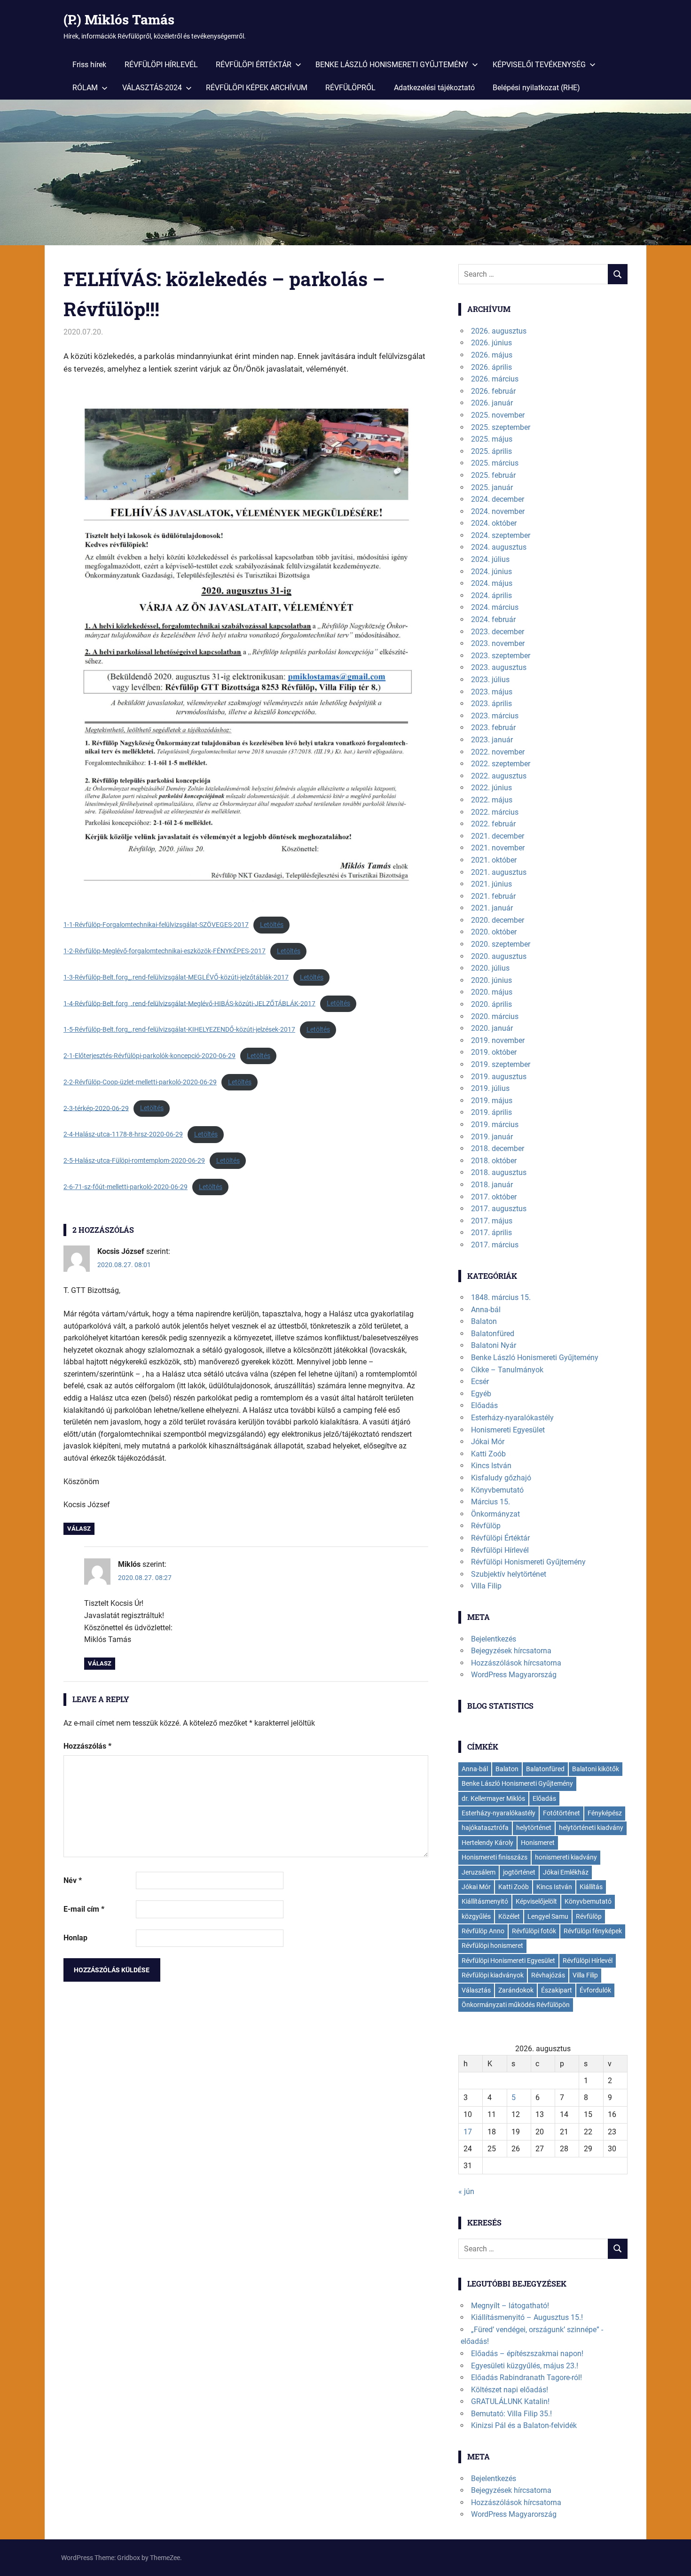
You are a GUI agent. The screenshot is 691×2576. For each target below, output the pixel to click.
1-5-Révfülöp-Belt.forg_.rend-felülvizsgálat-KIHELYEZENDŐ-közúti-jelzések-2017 (179, 1029)
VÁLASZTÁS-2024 (152, 88)
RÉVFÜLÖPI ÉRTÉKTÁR (254, 65)
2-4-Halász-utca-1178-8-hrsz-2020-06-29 (123, 1134)
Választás (476, 1990)
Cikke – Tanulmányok (507, 1370)
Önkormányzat (495, 1514)
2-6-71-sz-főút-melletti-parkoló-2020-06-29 (126, 1187)
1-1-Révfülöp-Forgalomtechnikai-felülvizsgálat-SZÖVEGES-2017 (156, 925)
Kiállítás (591, 1887)
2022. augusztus (499, 776)
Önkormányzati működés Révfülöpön (516, 2005)
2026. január (492, 403)
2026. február (493, 391)
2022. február (493, 824)
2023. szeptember (501, 656)
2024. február (493, 619)
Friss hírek (89, 65)
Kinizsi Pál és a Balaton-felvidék (524, 2425)
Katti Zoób (488, 1454)
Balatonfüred (493, 1334)
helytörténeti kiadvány (591, 1828)
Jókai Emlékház (566, 1872)
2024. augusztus (499, 547)
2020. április (491, 1004)
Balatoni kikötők (596, 1769)
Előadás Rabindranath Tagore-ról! (526, 2378)
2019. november (498, 1040)
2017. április (491, 1233)
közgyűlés (476, 1916)
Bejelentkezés (494, 1639)
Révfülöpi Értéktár (500, 1538)
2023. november (498, 643)
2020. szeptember (501, 944)
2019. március (495, 1125)
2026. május (492, 355)
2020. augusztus (499, 956)
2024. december (498, 499)
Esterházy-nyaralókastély (512, 1418)
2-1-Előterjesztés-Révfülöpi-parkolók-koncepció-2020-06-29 (149, 1056)
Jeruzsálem (479, 1872)
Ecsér (480, 1381)
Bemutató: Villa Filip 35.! (511, 2414)
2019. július (490, 1088)
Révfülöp (486, 1526)
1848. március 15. (501, 1297)
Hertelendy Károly (487, 1843)
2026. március (495, 379)
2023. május (492, 692)
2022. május (492, 800)
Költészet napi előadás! (510, 2390)
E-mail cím (84, 1909)
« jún (466, 2191)
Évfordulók (595, 1990)
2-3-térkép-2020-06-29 (96, 1108)
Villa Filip (486, 1586)
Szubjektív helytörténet (509, 1574)
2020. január (492, 1028)
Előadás (484, 1405)
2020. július (490, 968)
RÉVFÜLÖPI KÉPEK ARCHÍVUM (257, 88)
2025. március (495, 463)
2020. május (492, 992)
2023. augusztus (499, 667)
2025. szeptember (501, 427)
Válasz (79, 1529)
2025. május (492, 439)
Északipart (557, 1990)
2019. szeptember (501, 1064)
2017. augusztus (499, 1209)
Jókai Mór (488, 1442)
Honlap (75, 1938)
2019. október (494, 1052)
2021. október (494, 860)
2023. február (493, 728)
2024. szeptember (501, 535)
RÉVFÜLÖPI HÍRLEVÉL (161, 65)
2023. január (492, 740)
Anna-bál (486, 1310)
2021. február (493, 896)
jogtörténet (519, 1872)
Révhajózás (548, 1975)
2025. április (491, 451)
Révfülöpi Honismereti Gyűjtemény (528, 1562)
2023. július (490, 680)
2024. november (498, 511)
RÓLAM (85, 88)
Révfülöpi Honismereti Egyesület (508, 1961)
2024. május (492, 583)
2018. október (494, 1161)
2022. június (491, 788)
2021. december (498, 836)
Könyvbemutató (497, 1490)
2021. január (492, 908)
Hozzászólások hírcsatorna (516, 1663)
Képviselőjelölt (536, 1901)
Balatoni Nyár (494, 1345)
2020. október (494, 932)
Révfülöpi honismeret (492, 1946)
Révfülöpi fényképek (593, 1931)
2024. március (495, 607)
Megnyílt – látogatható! (510, 2306)
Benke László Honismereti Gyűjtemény (535, 1358)
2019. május (492, 1101)
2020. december (498, 920)
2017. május (492, 1221)
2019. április (491, 1112)
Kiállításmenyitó (485, 1901)
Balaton (484, 1321)
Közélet (509, 1916)
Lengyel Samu (548, 1916)
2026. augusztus (499, 331)
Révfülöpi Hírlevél (500, 1550)
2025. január (492, 487)
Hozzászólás (87, 1746)
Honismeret (538, 1843)
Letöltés (272, 925)
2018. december (498, 1148)
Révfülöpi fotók (534, 1931)
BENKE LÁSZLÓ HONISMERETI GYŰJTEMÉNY (392, 65)
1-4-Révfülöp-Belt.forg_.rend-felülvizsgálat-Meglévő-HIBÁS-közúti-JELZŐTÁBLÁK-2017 (189, 1003)
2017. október (494, 1197)
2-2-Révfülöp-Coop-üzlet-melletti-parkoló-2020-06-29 (140, 1082)
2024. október (494, 523)
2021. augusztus (499, 872)
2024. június (491, 572)
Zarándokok (516, 1990)
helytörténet (534, 1828)
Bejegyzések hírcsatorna (511, 1651)
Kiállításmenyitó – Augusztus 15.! (527, 2317)
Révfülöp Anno (483, 1931)
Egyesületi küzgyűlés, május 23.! (525, 2366)
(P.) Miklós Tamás (119, 19)
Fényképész (605, 1813)
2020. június (491, 980)
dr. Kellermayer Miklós (493, 1798)
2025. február (493, 475)
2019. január (492, 1137)
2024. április (491, 595)
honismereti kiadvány (566, 1857)
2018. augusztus (499, 1172)
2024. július (490, 559)
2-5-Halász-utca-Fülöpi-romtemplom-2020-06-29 (134, 1160)
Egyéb (481, 1394)
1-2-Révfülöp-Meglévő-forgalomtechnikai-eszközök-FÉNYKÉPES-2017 (165, 951)
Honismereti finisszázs (495, 1857)
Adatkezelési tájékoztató (434, 88)
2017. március (495, 1245)
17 (468, 2132)
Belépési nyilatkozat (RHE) (536, 88)
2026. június (491, 343)
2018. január (492, 1185)
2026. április (491, 367)
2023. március (495, 716)
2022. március (495, 812)
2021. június (491, 884)
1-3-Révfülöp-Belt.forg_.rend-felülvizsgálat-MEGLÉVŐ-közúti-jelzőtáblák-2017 (176, 977)
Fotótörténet (561, 1813)
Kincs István (491, 1466)
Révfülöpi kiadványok (493, 1975)
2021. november (498, 848)
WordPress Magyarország (514, 1675)
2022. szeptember (501, 764)
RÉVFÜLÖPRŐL (350, 88)
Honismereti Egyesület (508, 1430)
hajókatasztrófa (485, 1828)
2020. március (495, 1016)
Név (73, 1880)
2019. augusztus (499, 1077)
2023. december (498, 632)
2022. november (498, 752)
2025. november (498, 415)
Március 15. (491, 1502)
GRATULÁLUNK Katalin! (510, 2401)
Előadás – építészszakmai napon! (527, 2354)
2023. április (491, 704)
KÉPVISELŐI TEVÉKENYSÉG (539, 65)
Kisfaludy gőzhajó (501, 1478)
